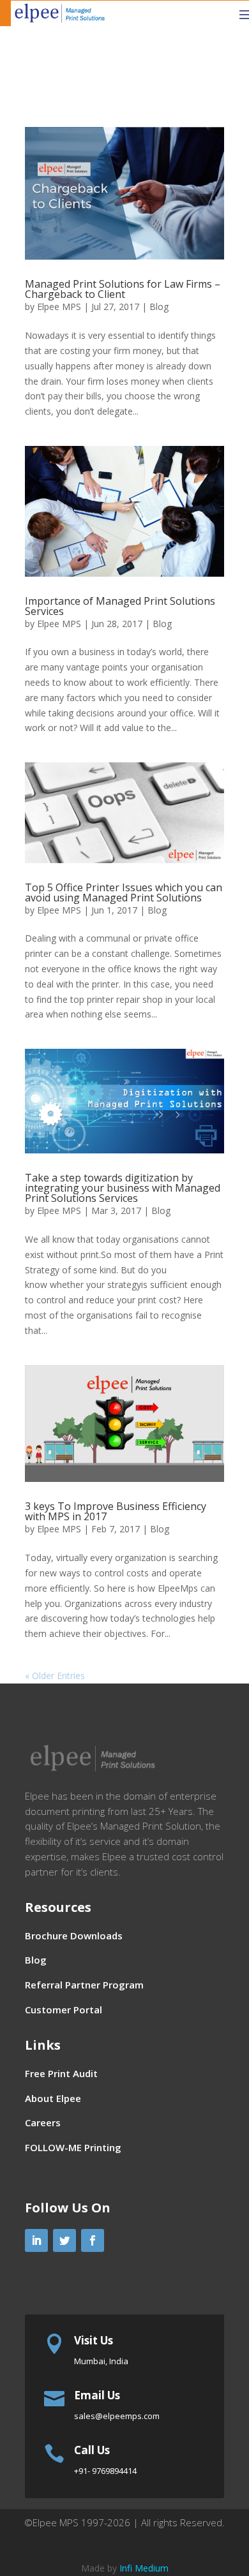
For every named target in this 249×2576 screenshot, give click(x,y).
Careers (43, 2122)
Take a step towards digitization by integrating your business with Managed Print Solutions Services (123, 1188)
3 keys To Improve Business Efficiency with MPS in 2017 (116, 1511)
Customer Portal (64, 2010)
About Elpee (53, 2098)
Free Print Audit (61, 2073)
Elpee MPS (59, 307)
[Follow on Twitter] (64, 2240)
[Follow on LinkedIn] (36, 2240)
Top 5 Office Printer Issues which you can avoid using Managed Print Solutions (124, 892)
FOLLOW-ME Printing (73, 2147)
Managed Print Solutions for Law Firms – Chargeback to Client (123, 289)
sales (117, 2416)
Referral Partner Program (84, 1985)
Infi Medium (144, 2568)
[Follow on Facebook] (93, 2240)
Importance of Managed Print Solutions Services (120, 606)
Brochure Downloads (74, 1936)
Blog (159, 307)
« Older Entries (55, 1676)
